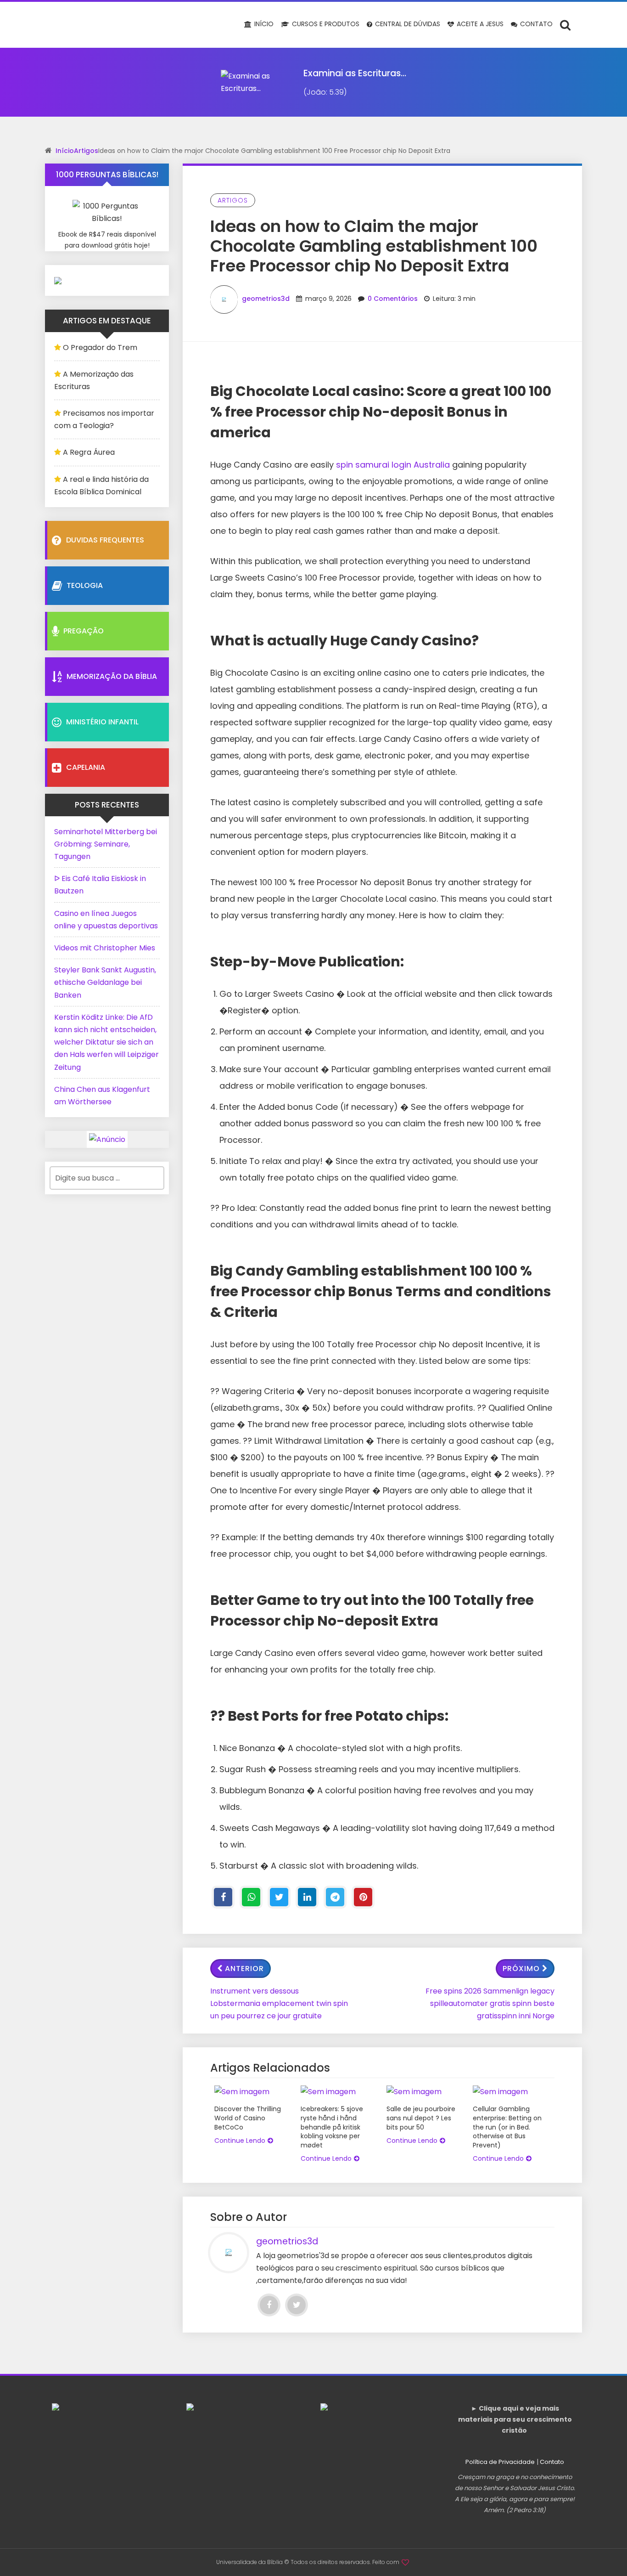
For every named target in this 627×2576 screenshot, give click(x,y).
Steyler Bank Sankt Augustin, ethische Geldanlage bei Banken (105, 982)
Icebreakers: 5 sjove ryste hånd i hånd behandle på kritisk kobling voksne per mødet (332, 2127)
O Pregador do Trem (100, 347)
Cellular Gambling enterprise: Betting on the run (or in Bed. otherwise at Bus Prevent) (507, 2127)
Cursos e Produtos (325, 24)
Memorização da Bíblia (112, 676)
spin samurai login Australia (393, 465)
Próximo (521, 1969)
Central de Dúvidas (407, 24)
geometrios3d (266, 299)
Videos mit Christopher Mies (105, 948)
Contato (535, 24)
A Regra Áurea (89, 452)
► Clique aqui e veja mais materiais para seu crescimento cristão (515, 2419)
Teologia (85, 585)
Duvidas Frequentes (105, 540)
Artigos (86, 151)
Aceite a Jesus (479, 24)
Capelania (86, 767)
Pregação (84, 631)
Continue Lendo (240, 2141)
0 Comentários (393, 299)
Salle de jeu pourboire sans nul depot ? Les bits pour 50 (421, 2118)
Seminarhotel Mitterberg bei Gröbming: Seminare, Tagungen (106, 844)
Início (263, 24)
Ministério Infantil (102, 722)
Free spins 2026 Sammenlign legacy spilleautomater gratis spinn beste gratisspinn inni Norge (490, 2003)
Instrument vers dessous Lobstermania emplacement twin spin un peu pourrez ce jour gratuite (279, 2003)
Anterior (244, 1969)
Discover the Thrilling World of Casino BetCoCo (248, 2118)
